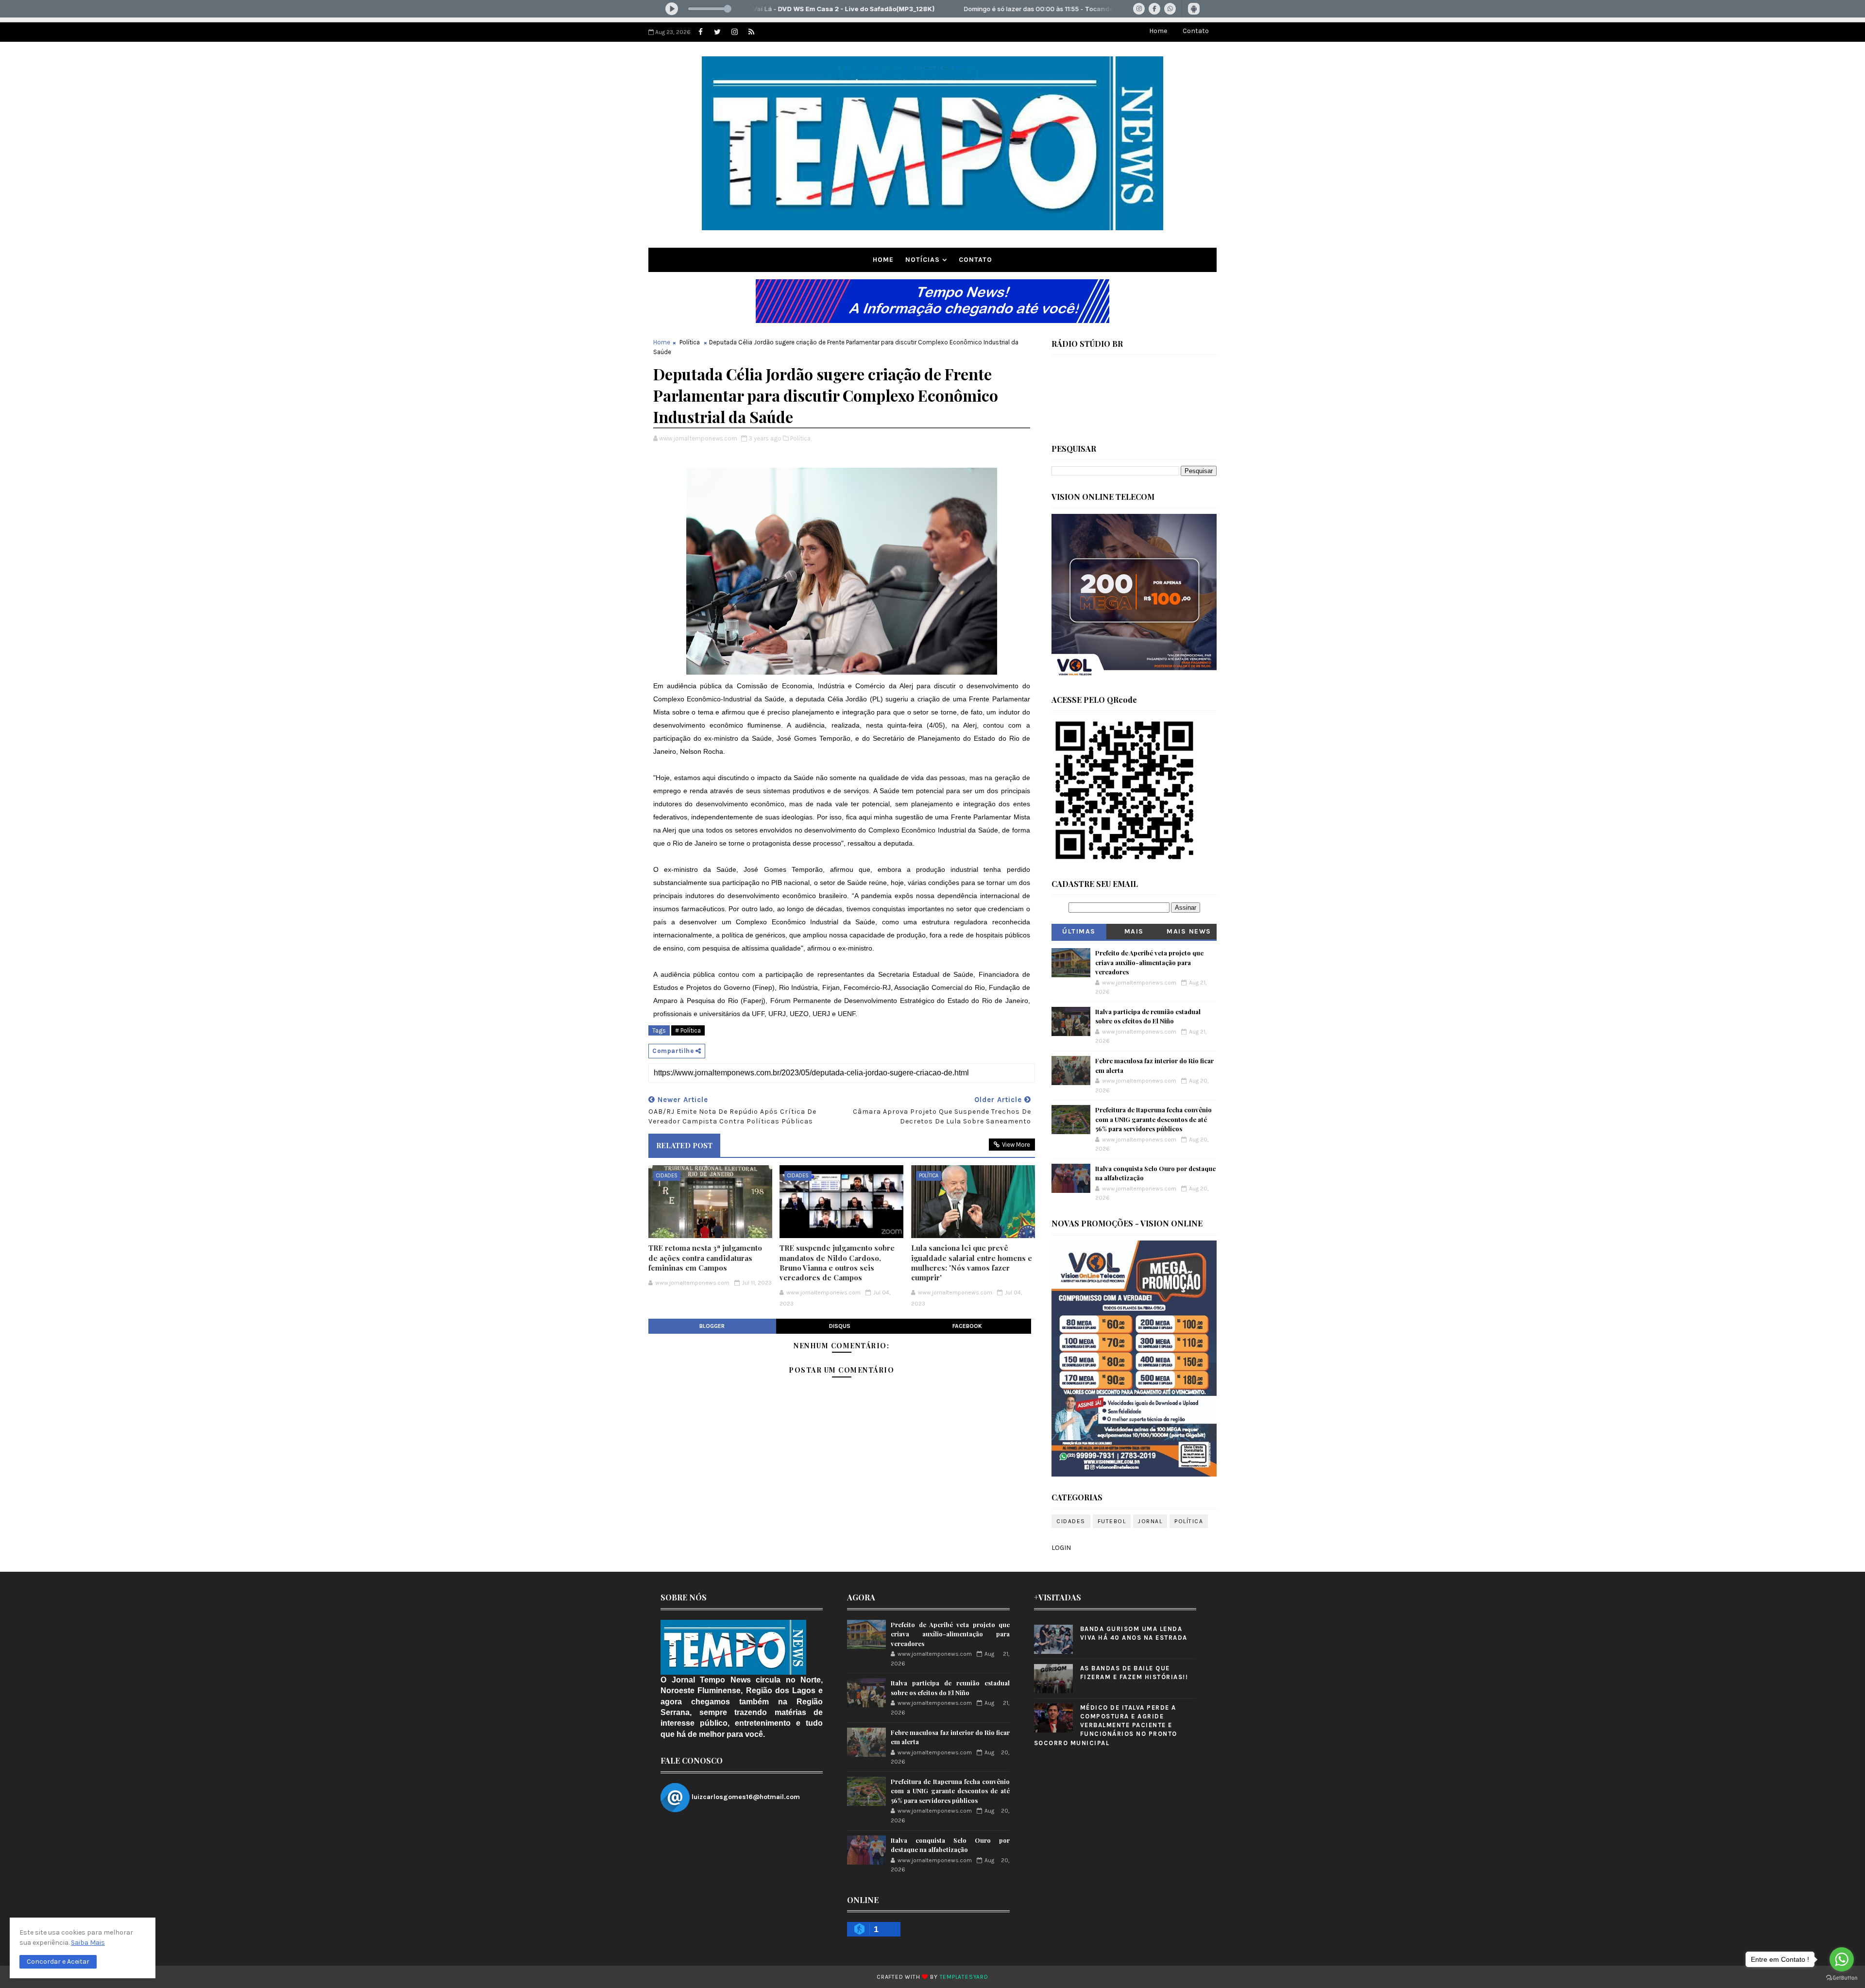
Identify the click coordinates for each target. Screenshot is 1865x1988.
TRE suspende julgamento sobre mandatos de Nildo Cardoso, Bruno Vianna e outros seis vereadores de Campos (837, 1263)
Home (1158, 31)
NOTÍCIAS (923, 260)
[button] (58, 1962)
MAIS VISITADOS (1134, 933)
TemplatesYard (964, 1977)
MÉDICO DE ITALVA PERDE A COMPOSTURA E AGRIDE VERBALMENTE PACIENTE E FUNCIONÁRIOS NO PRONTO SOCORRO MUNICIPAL (1106, 1725)
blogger (712, 1326)
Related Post (684, 1145)
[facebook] (700, 32)
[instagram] (734, 32)
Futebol (1112, 1521)
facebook (967, 1326)
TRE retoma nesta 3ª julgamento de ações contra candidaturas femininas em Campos (705, 1258)
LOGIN (1061, 1548)
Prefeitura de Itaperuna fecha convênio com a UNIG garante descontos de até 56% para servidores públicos (1153, 1119)
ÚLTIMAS (1079, 931)
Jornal (1150, 1521)
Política (690, 342)
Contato (1196, 31)
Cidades (667, 1176)
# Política (688, 1030)
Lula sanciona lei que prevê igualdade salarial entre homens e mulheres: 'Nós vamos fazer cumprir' (972, 1263)
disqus (840, 1326)
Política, (801, 438)
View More (1016, 1145)
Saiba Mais (88, 1943)
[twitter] (717, 32)
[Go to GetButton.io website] (1842, 1978)
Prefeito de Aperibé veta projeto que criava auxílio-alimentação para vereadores (1149, 962)
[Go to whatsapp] (1842, 1959)
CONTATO (975, 260)
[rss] (751, 32)
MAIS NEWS (1189, 931)
